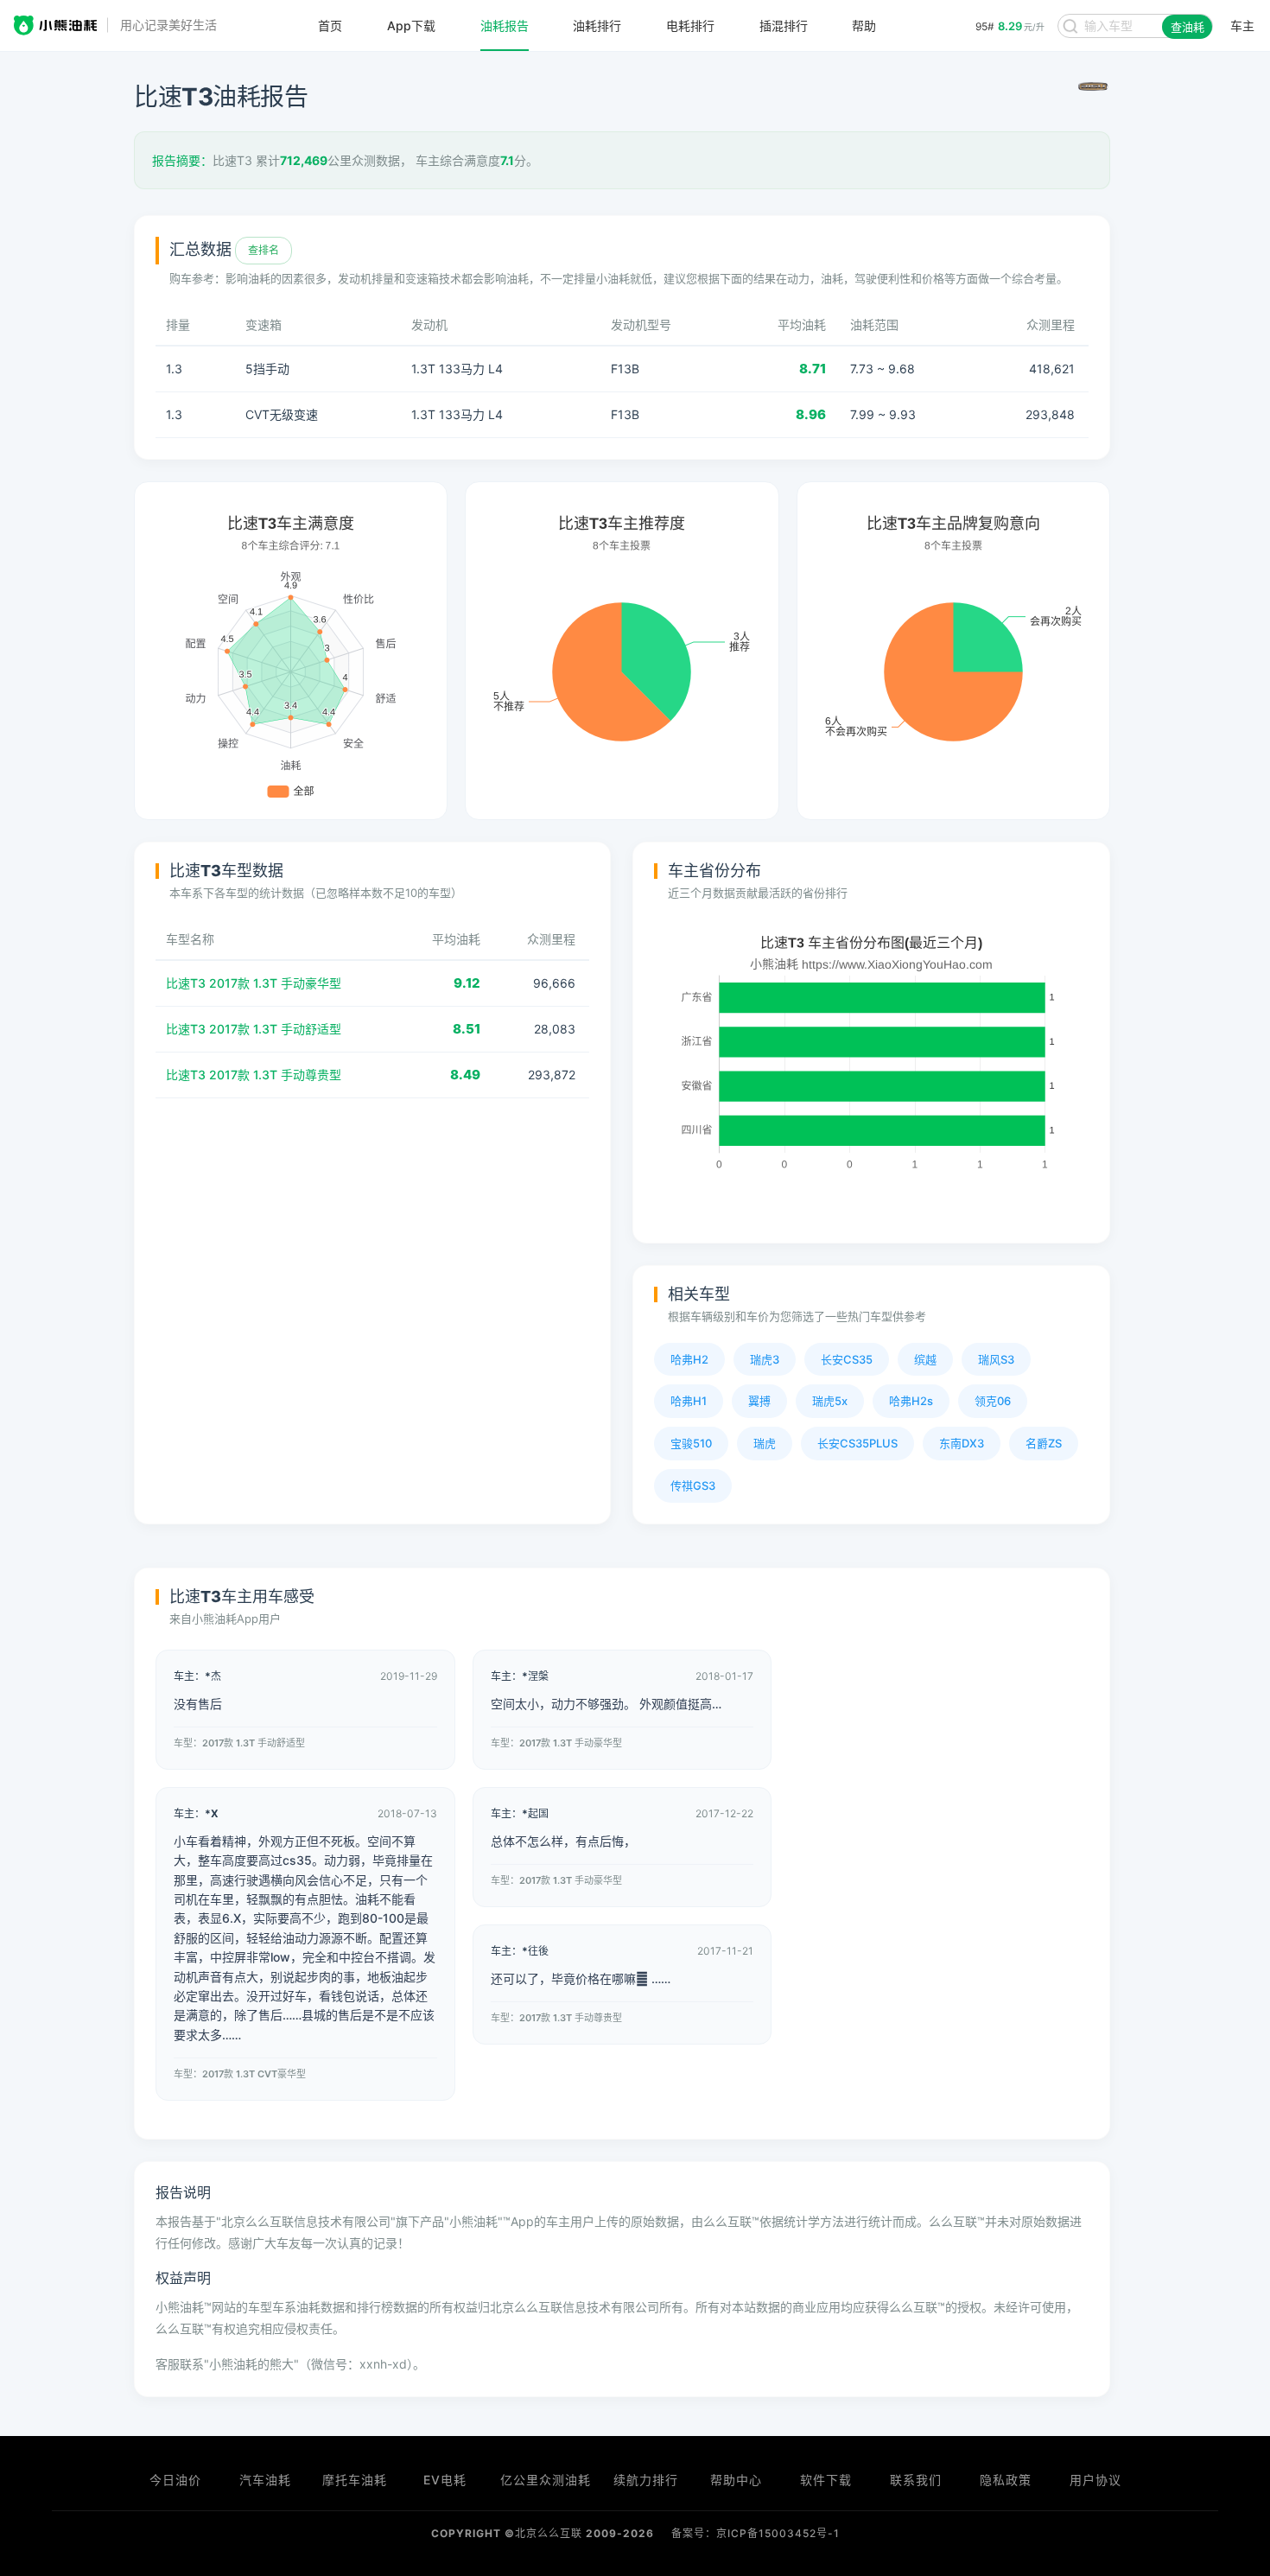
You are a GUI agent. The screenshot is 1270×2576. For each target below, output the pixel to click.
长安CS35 (847, 1359)
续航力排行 (646, 2480)
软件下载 (826, 2480)
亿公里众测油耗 (546, 2480)
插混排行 (784, 26)
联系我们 (916, 2480)
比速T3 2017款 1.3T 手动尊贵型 (254, 1075)
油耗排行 (597, 26)
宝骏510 (691, 1443)
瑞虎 (765, 1443)
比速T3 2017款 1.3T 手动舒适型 (254, 1029)
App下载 (411, 26)
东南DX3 (962, 1443)
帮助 (864, 26)
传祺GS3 (693, 1485)
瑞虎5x (830, 1401)
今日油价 (175, 2480)
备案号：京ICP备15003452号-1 (756, 2533)
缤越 (925, 1359)
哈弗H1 (689, 1401)
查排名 (264, 250)
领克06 (993, 1401)
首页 (330, 26)
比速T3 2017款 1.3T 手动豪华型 (254, 983)
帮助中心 (736, 2480)
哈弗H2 (689, 1359)
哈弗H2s (911, 1401)
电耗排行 (690, 26)
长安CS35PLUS (857, 1443)
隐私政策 (1006, 2480)
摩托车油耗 (355, 2480)
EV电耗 (445, 2480)
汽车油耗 (265, 2480)
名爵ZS (1044, 1443)
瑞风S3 (996, 1359)
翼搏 (759, 1401)
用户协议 (1095, 2480)
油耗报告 (505, 26)
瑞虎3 (765, 1359)
